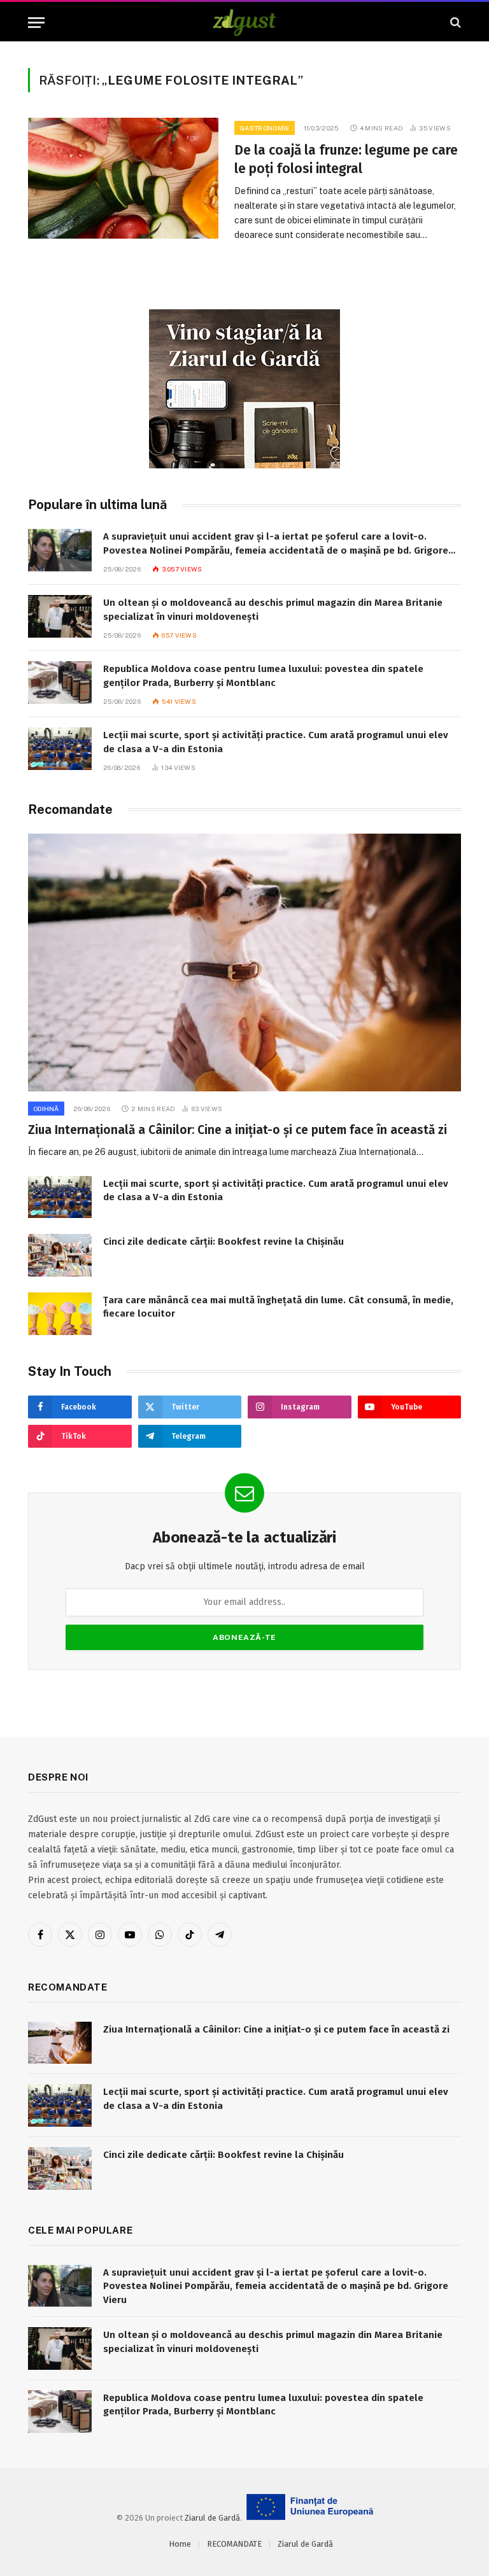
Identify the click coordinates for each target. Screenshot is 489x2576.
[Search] (454, 23)
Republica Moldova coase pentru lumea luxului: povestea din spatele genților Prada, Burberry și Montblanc (263, 675)
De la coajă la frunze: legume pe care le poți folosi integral (346, 159)
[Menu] (36, 23)
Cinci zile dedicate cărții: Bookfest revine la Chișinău (223, 1242)
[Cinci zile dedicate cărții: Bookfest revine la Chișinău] (60, 1255)
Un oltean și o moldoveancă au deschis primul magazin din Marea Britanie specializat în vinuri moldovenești (273, 609)
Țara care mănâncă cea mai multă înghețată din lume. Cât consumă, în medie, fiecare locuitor (278, 1307)
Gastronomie (264, 128)
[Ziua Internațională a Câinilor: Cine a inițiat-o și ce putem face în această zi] (244, 962)
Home (180, 2544)
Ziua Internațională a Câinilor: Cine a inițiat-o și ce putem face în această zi (237, 1130)
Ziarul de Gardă (212, 2518)
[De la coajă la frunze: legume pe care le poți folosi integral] (123, 178)
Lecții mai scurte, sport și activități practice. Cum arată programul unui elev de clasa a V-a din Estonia (276, 742)
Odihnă (46, 1109)
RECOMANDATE (234, 2544)
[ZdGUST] (245, 23)
